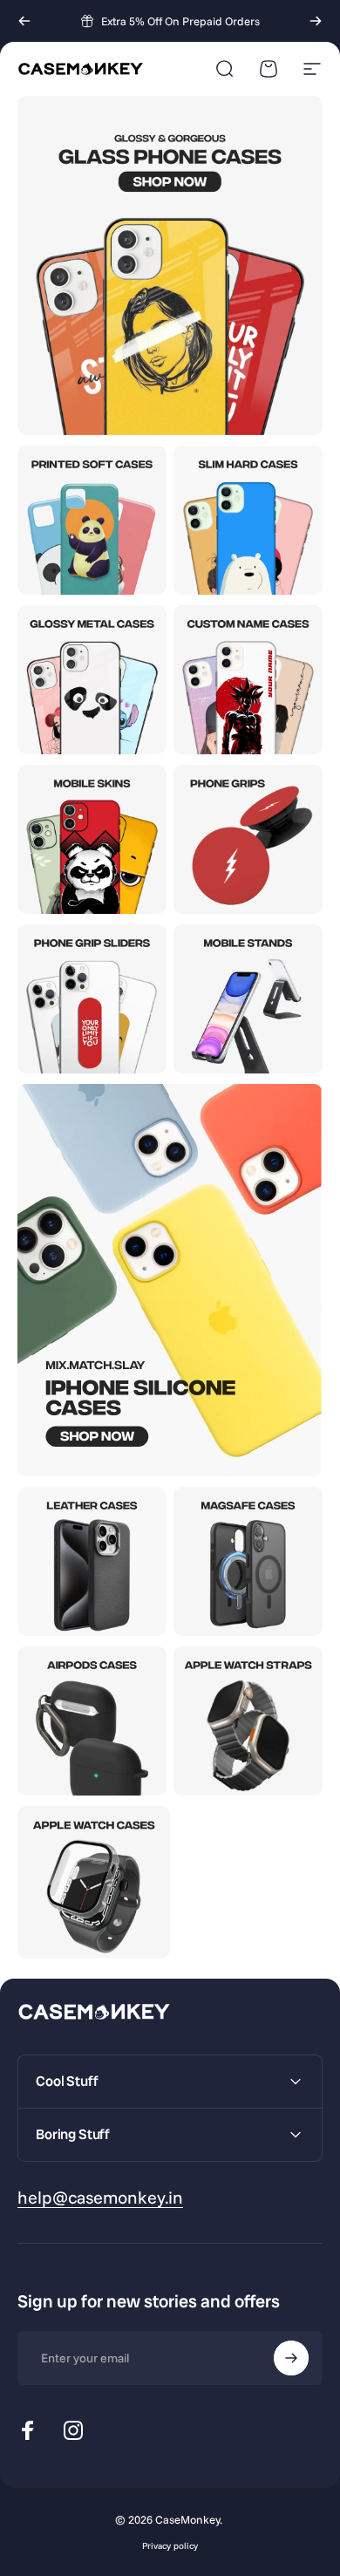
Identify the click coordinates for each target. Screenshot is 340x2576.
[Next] (316, 21)
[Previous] (24, 21)
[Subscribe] (291, 2358)
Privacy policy (170, 2546)
